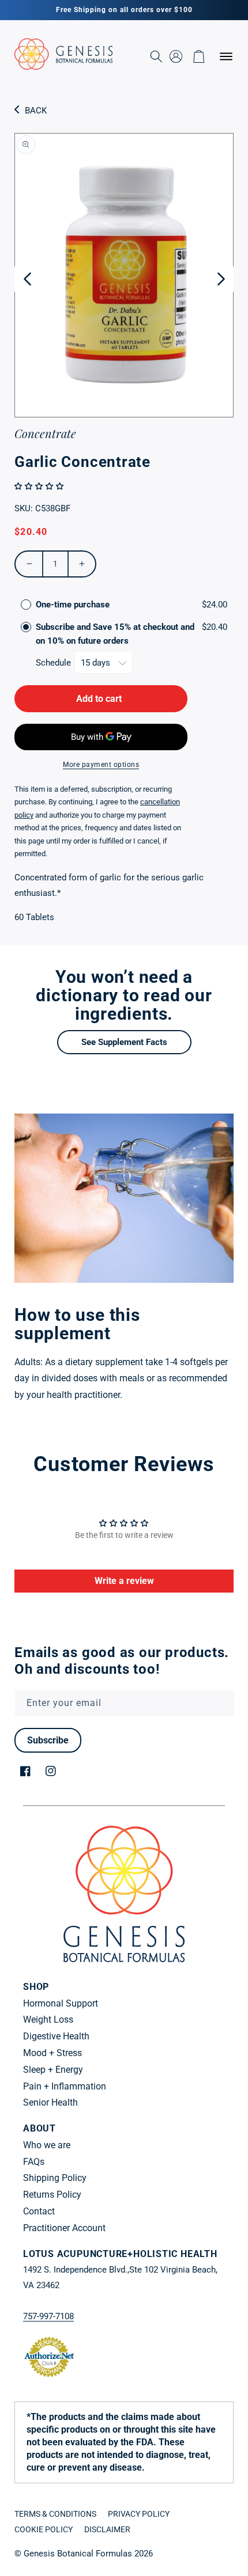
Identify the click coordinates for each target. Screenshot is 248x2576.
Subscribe (48, 1740)
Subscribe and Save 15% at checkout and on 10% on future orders (115, 634)
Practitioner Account (64, 2228)
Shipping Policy (55, 2178)
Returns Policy (52, 2195)
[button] (214, 56)
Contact (39, 2211)
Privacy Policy (139, 2514)
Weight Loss (48, 2020)
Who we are (47, 2145)
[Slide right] (221, 279)
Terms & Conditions (55, 2514)
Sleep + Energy (53, 2070)
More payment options (101, 765)
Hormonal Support (61, 2003)
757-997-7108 (48, 2316)
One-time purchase (73, 605)
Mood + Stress (52, 2053)
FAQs (34, 2162)
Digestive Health (56, 2036)
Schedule (55, 663)
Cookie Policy (44, 2529)
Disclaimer (107, 2529)
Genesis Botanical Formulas (78, 2554)
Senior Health (50, 2102)
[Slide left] (27, 279)
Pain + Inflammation (65, 2086)
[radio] (26, 605)
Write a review (124, 1581)
